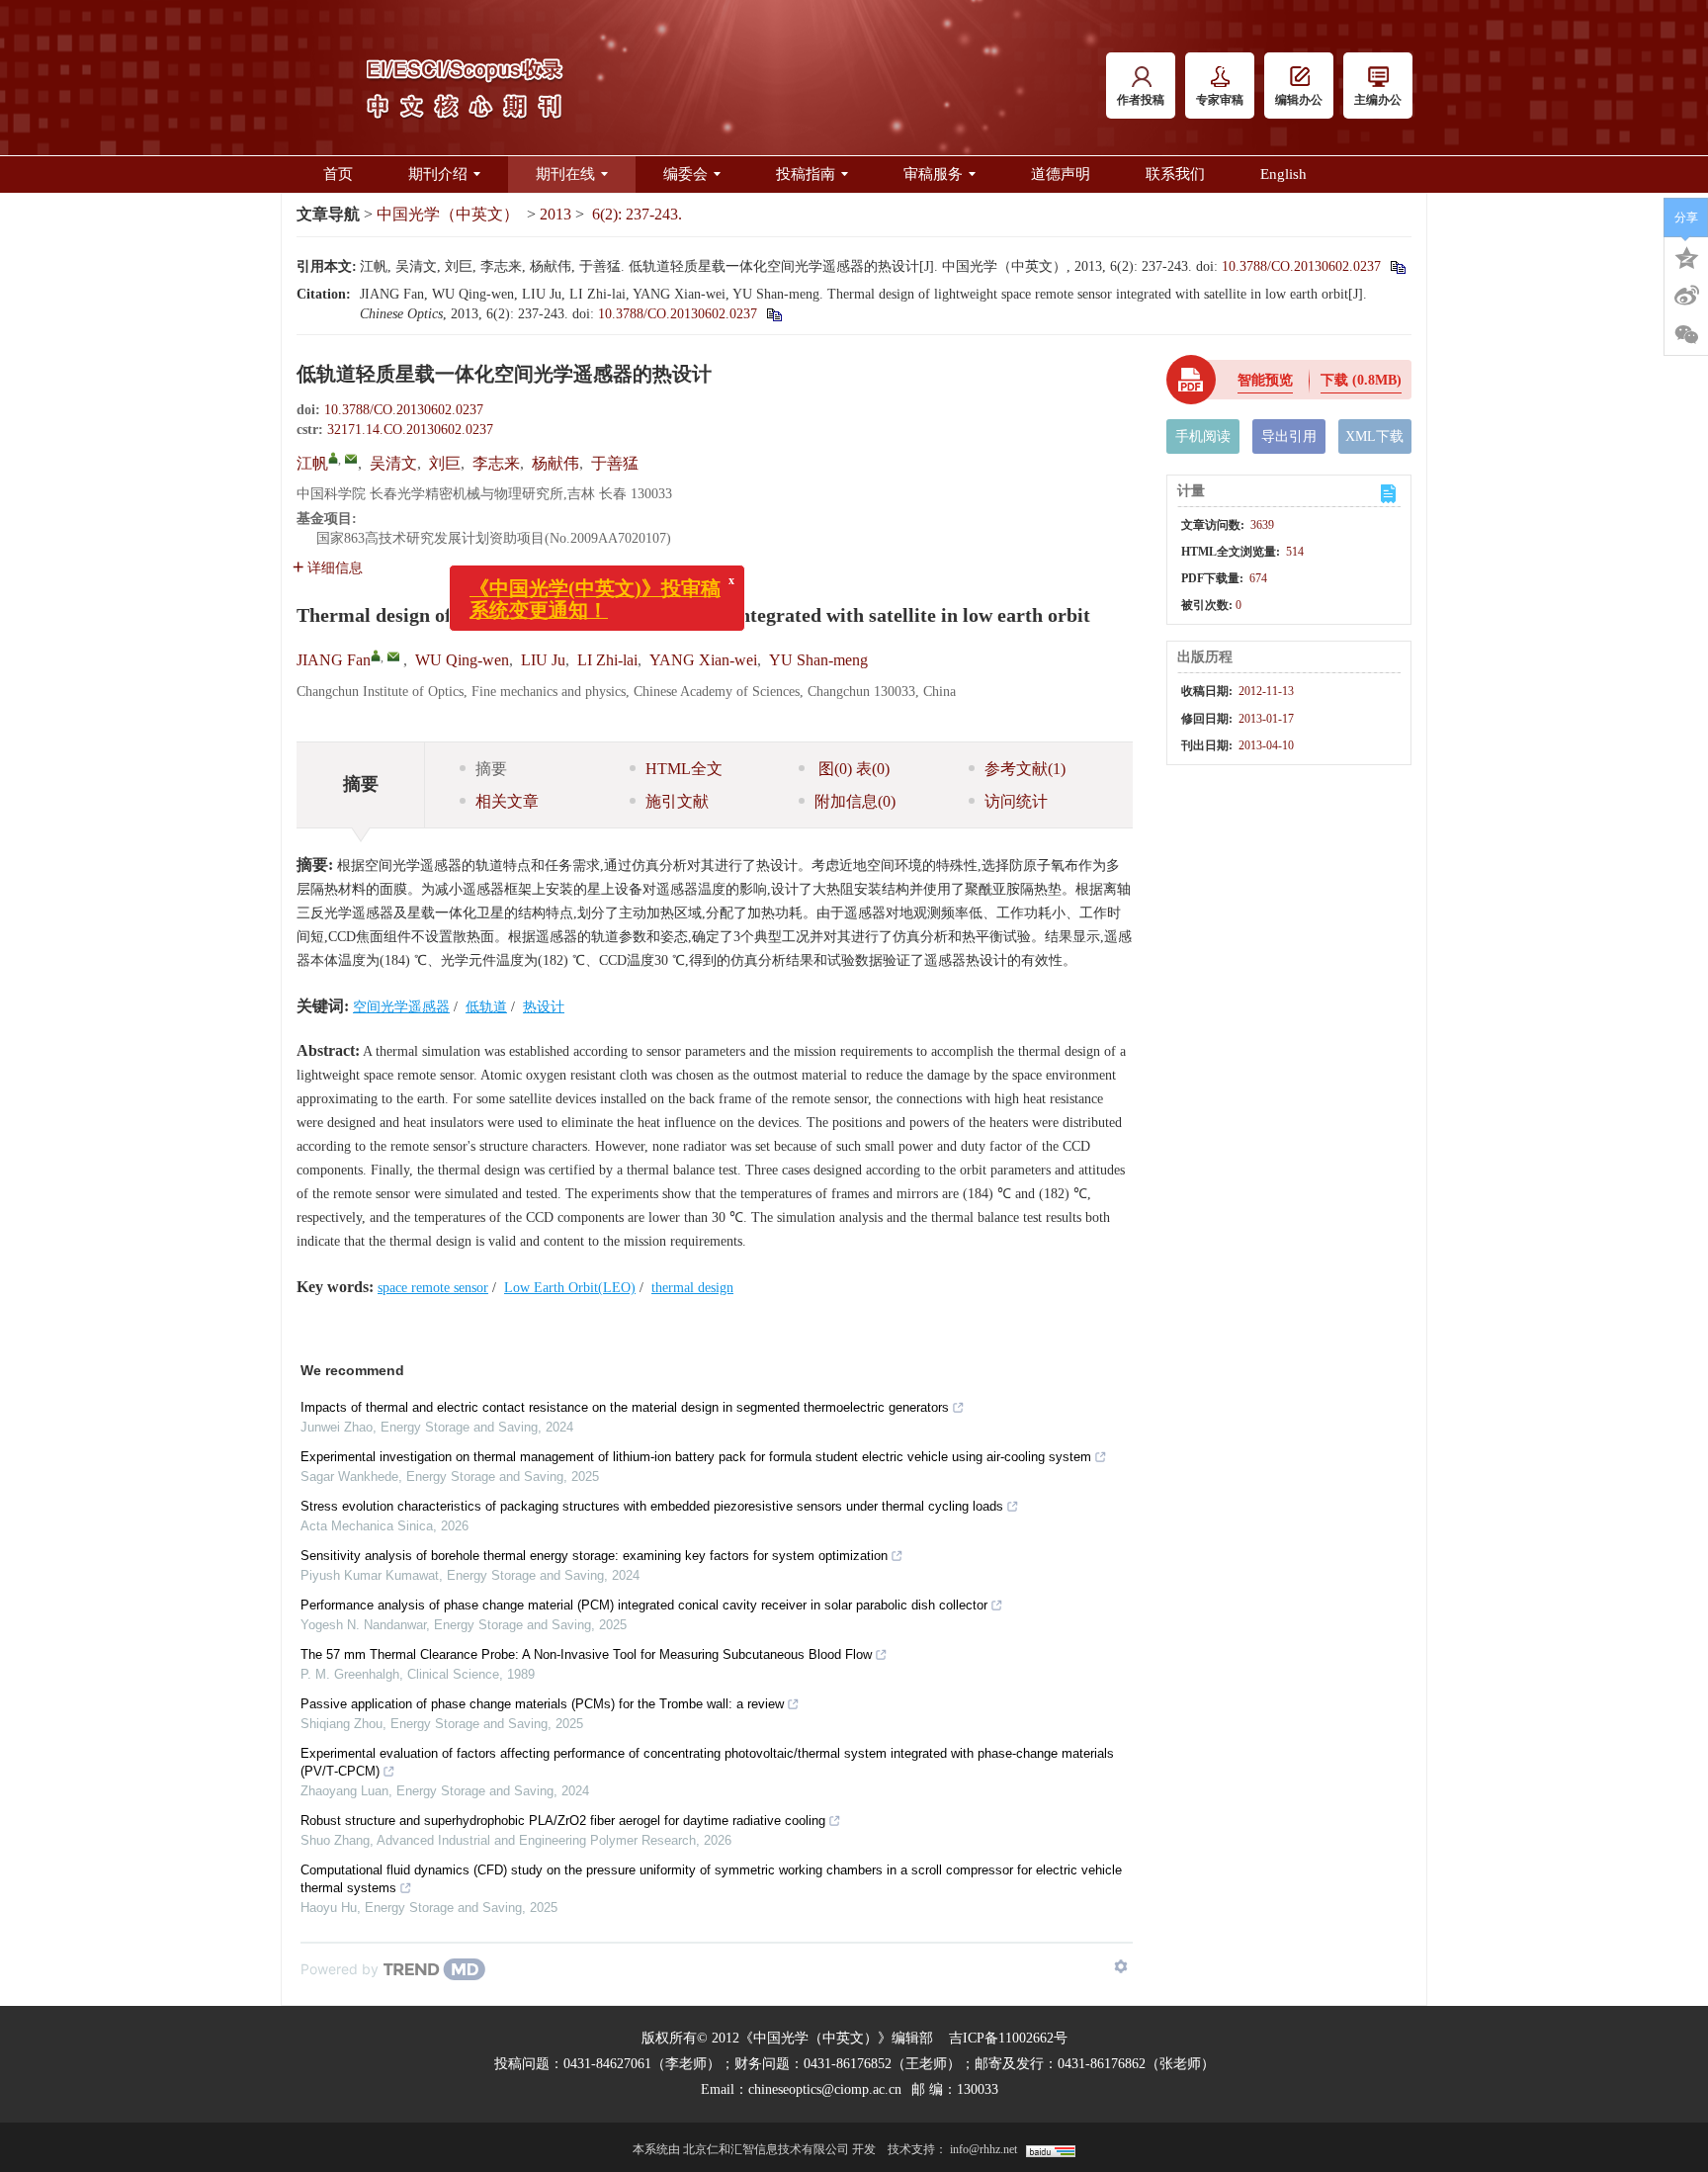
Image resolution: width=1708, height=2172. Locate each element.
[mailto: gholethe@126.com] (393, 656)
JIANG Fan (334, 660)
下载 (1361, 380)
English (1283, 174)
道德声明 (1061, 174)
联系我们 (1175, 174)
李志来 (496, 463)
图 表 (852, 769)
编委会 (685, 174)
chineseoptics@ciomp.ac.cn (825, 2089)
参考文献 (1025, 769)
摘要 (491, 769)
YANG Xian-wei (703, 660)
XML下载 (1374, 436)
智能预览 (1265, 380)
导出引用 (1289, 436)
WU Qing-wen (462, 660)
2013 (555, 214)
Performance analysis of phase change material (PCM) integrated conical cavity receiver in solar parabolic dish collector (644, 1605)
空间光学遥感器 (401, 1007)
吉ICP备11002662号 (1008, 2038)
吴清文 (393, 463)
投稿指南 (806, 174)
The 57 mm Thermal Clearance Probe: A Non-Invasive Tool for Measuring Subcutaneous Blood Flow (586, 1654)
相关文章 (507, 801)
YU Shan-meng (818, 660)
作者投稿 (1141, 100)
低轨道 (486, 1007)
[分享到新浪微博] (1686, 296)
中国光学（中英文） (448, 214)
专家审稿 (1220, 100)
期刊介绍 (438, 174)
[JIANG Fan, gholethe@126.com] (376, 655)
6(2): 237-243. (637, 214)
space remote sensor (433, 1288)
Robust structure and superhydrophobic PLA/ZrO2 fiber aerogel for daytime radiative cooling (563, 1821)
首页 (338, 174)
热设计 (544, 1007)
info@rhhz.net (983, 2149)
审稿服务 (933, 174)
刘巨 (445, 463)
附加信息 (855, 801)
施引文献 (677, 801)
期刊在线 (565, 174)
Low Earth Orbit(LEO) (570, 1288)
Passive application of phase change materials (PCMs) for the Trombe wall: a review (542, 1704)
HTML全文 (684, 769)
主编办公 (1378, 100)
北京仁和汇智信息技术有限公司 (766, 2149)
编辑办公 (1299, 100)
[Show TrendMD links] (1121, 1966)
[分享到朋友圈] (1686, 335)
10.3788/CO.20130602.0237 (1301, 266)
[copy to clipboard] (773, 314)
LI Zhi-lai (607, 660)
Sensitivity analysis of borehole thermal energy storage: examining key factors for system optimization (594, 1556)
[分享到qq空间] (1686, 256)
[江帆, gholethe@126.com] (333, 458)
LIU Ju (543, 660)
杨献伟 (555, 463)
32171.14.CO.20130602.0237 (410, 430)
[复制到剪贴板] (1397, 266)
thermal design (692, 1288)
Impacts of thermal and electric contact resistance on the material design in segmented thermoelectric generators (625, 1407)
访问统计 (1016, 801)
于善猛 (615, 463)
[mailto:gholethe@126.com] (351, 459)
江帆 (312, 463)
